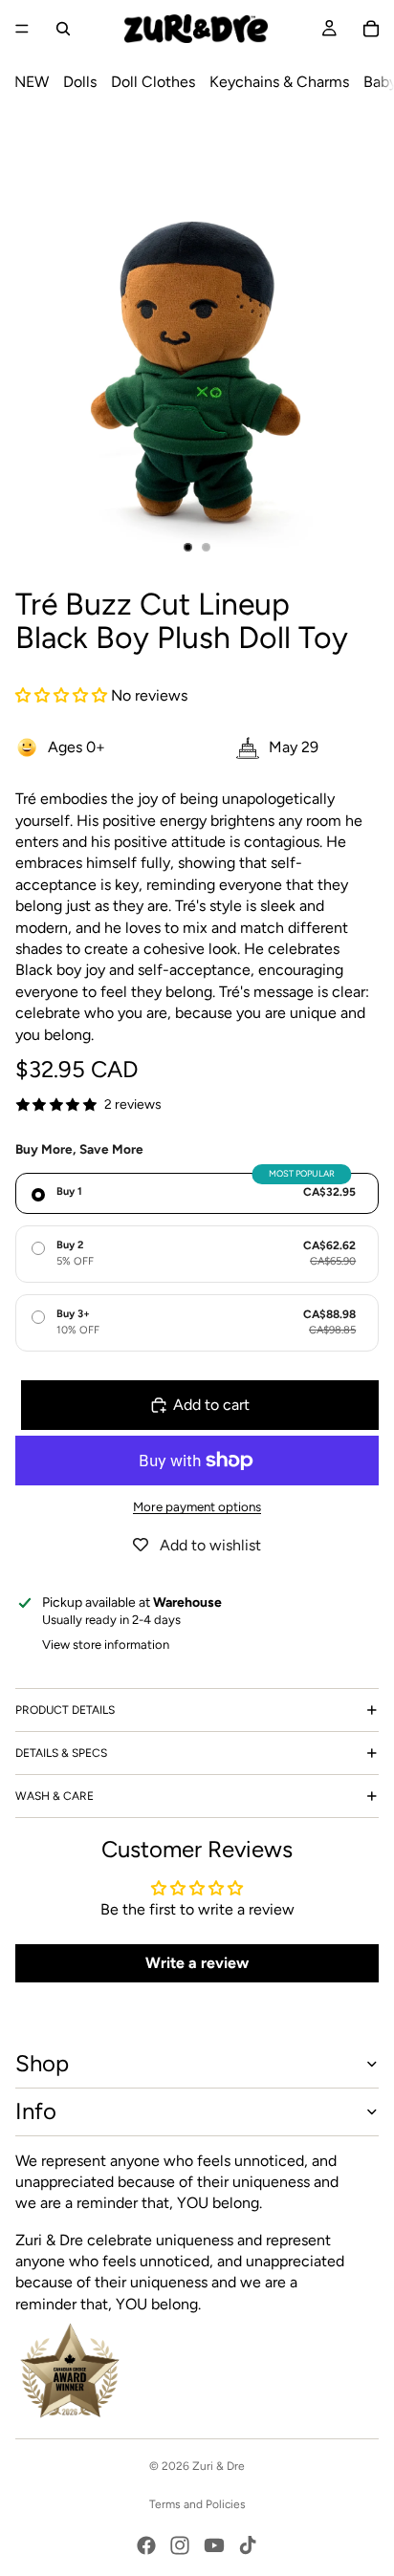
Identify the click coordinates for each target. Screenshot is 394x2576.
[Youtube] (214, 2545)
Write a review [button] (197, 1963)
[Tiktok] (248, 2545)
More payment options (197, 1506)
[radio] (197, 1193)
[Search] (63, 29)
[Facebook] (146, 2545)
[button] (63, 695)
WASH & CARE (55, 1796)
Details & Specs (61, 1753)
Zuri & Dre (219, 2466)
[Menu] (22, 29)
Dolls (80, 82)
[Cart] (371, 29)
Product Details (65, 1710)
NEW (32, 82)
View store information (106, 1645)
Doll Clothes (153, 82)
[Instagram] (180, 2545)
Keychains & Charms (279, 82)
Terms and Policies (197, 2504)
